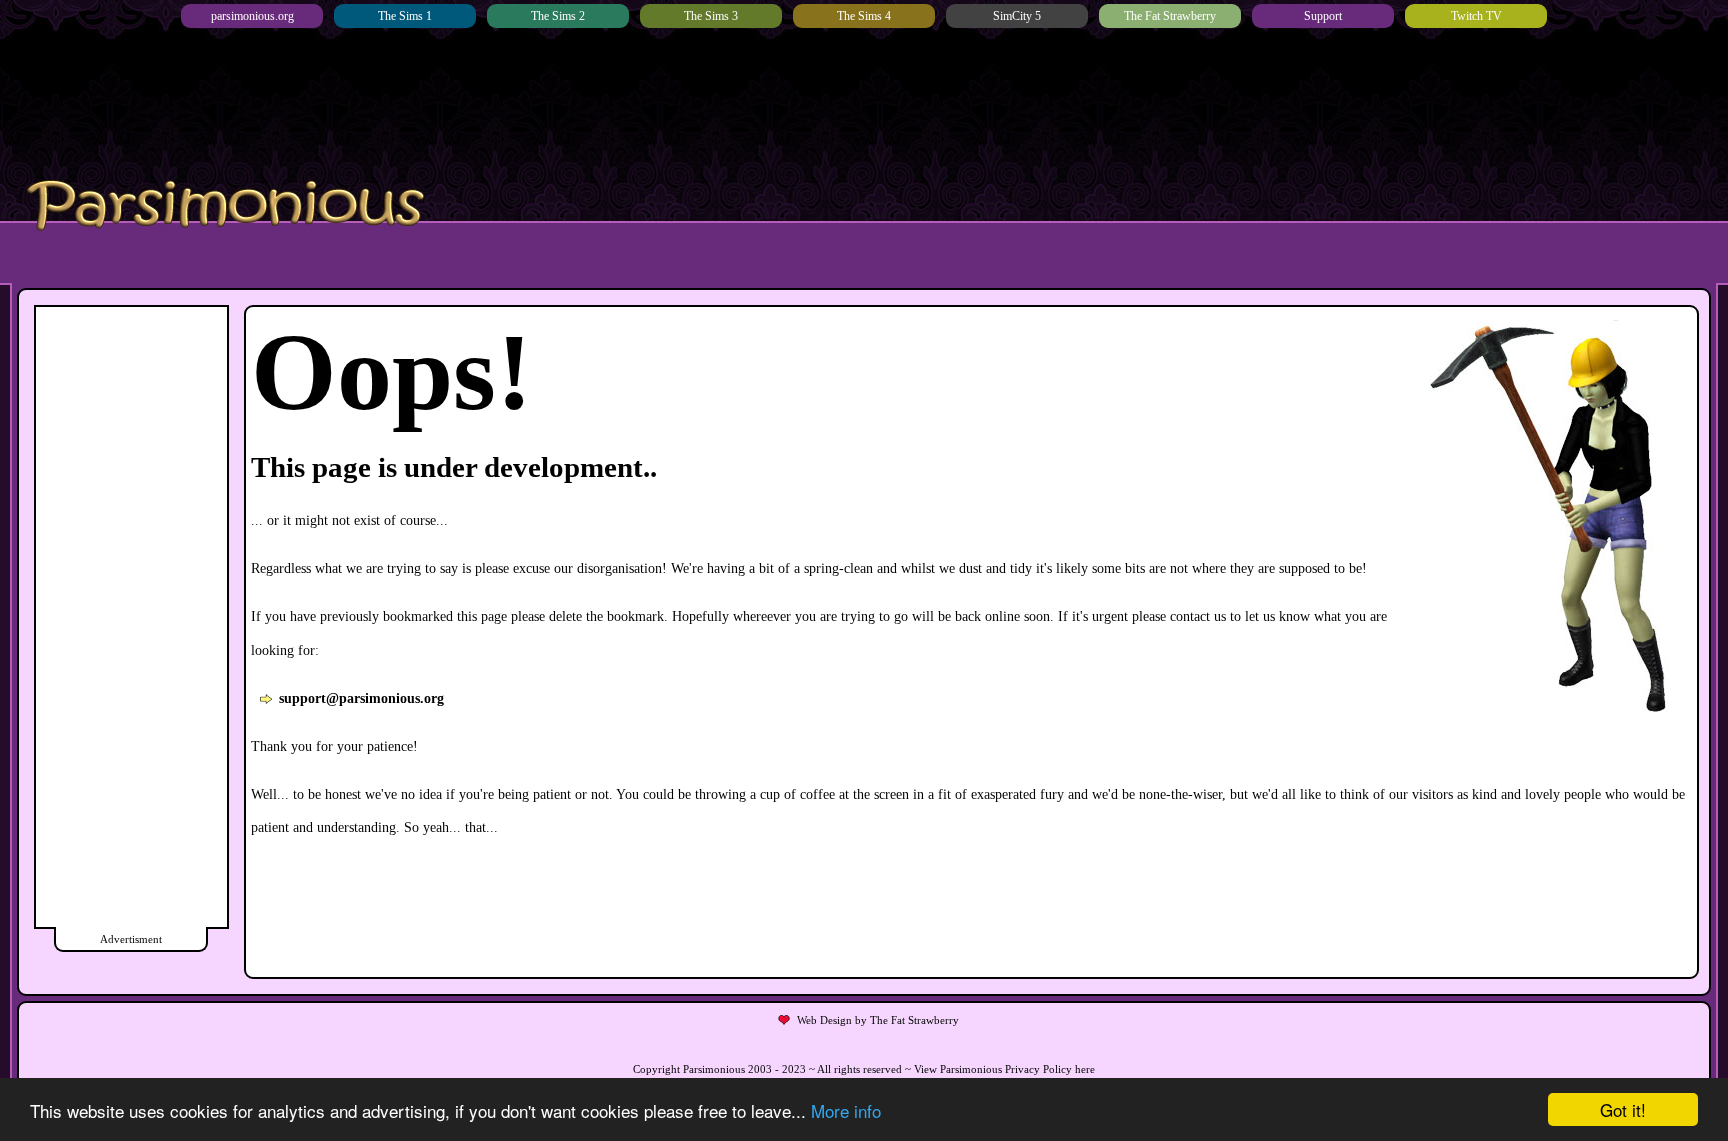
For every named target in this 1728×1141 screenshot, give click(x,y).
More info (846, 1110)
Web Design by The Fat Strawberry (878, 1020)
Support (1323, 16)
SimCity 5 (1017, 16)
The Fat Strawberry (1170, 16)
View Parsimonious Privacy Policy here (1004, 1069)
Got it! (1623, 1109)
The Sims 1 (405, 16)
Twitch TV (1476, 16)
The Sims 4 (864, 16)
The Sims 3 (711, 16)
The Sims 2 (558, 16)
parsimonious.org (252, 16)
